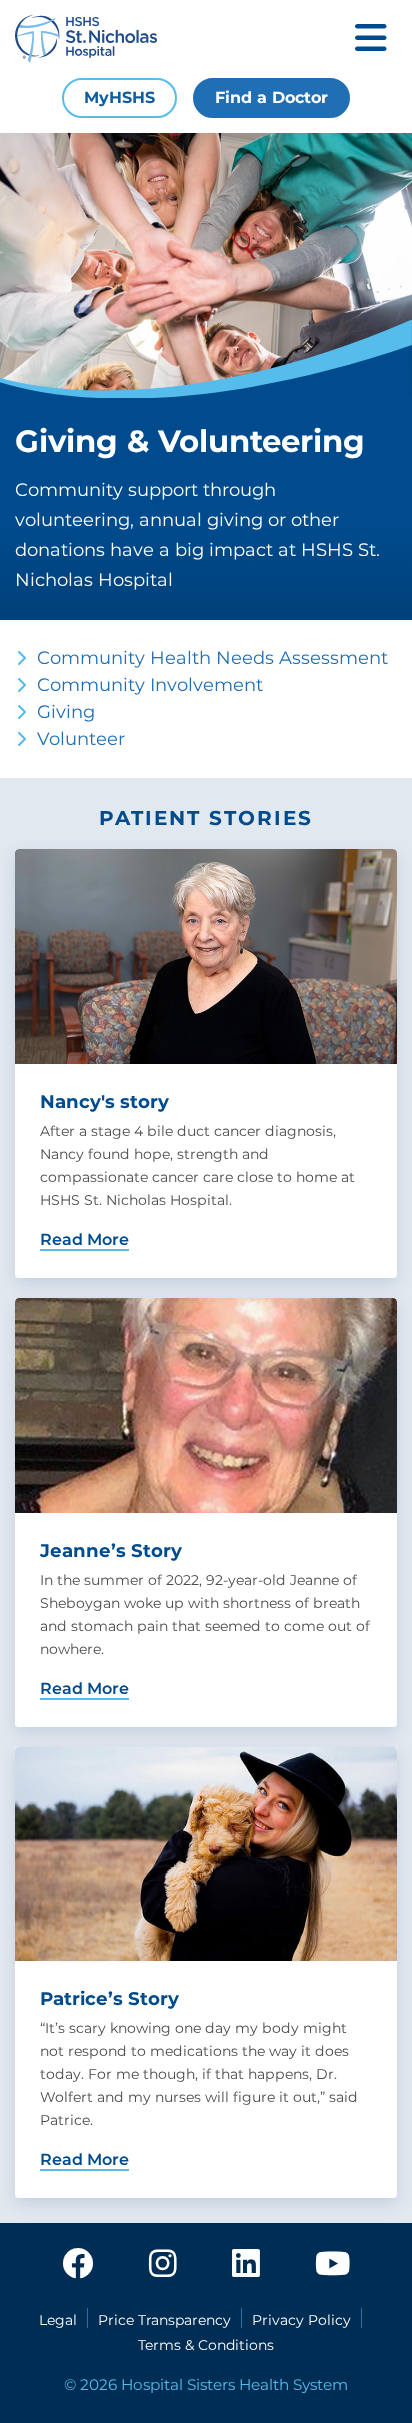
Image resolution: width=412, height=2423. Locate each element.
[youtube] (332, 2265)
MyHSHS (119, 97)
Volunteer (81, 739)
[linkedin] (246, 2265)
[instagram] (163, 2265)
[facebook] (78, 2265)
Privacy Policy (301, 2320)
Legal (58, 2320)
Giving (66, 712)
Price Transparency (164, 2320)
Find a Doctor (271, 97)
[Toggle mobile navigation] (371, 39)
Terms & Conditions (206, 2345)
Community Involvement (150, 685)
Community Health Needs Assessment (212, 658)
